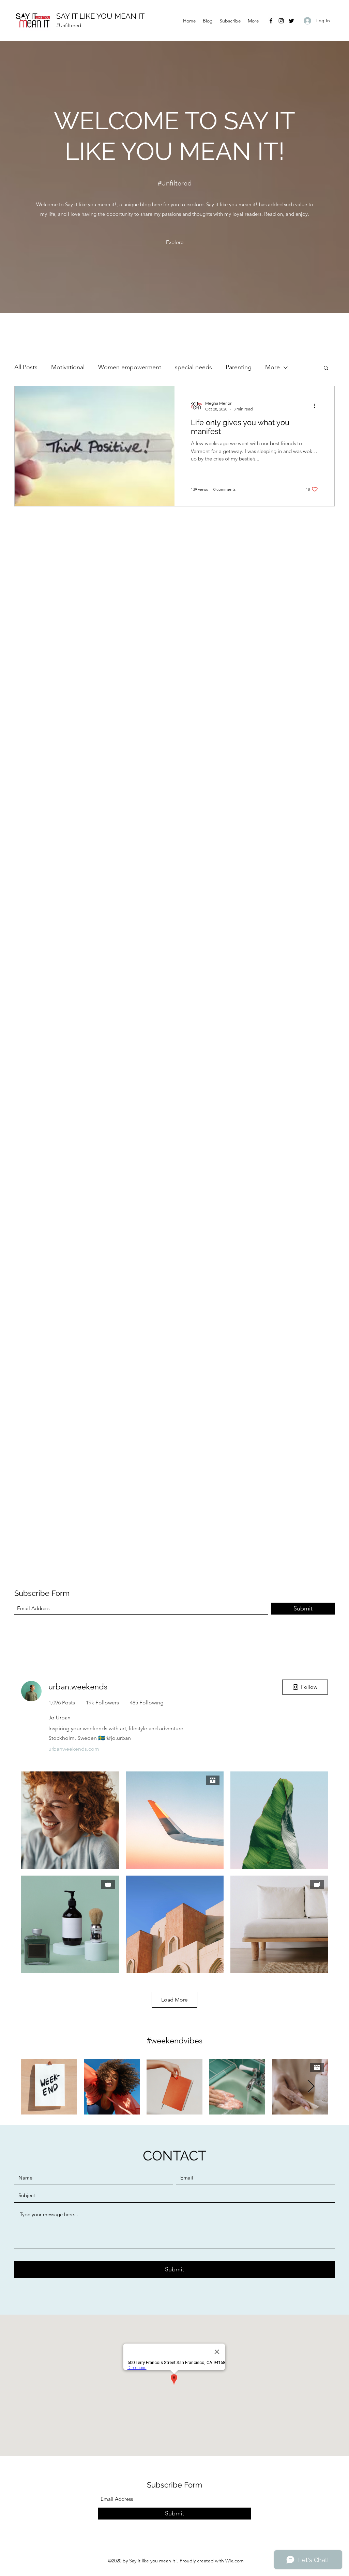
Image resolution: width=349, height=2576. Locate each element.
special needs (193, 367)
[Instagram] (281, 21)
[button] (326, 368)
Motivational (68, 367)
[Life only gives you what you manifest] (95, 446)
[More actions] (317, 406)
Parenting (239, 367)
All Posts (26, 367)
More (272, 367)
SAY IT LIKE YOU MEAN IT (100, 16)
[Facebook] (271, 21)
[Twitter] (291, 21)
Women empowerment (130, 367)
